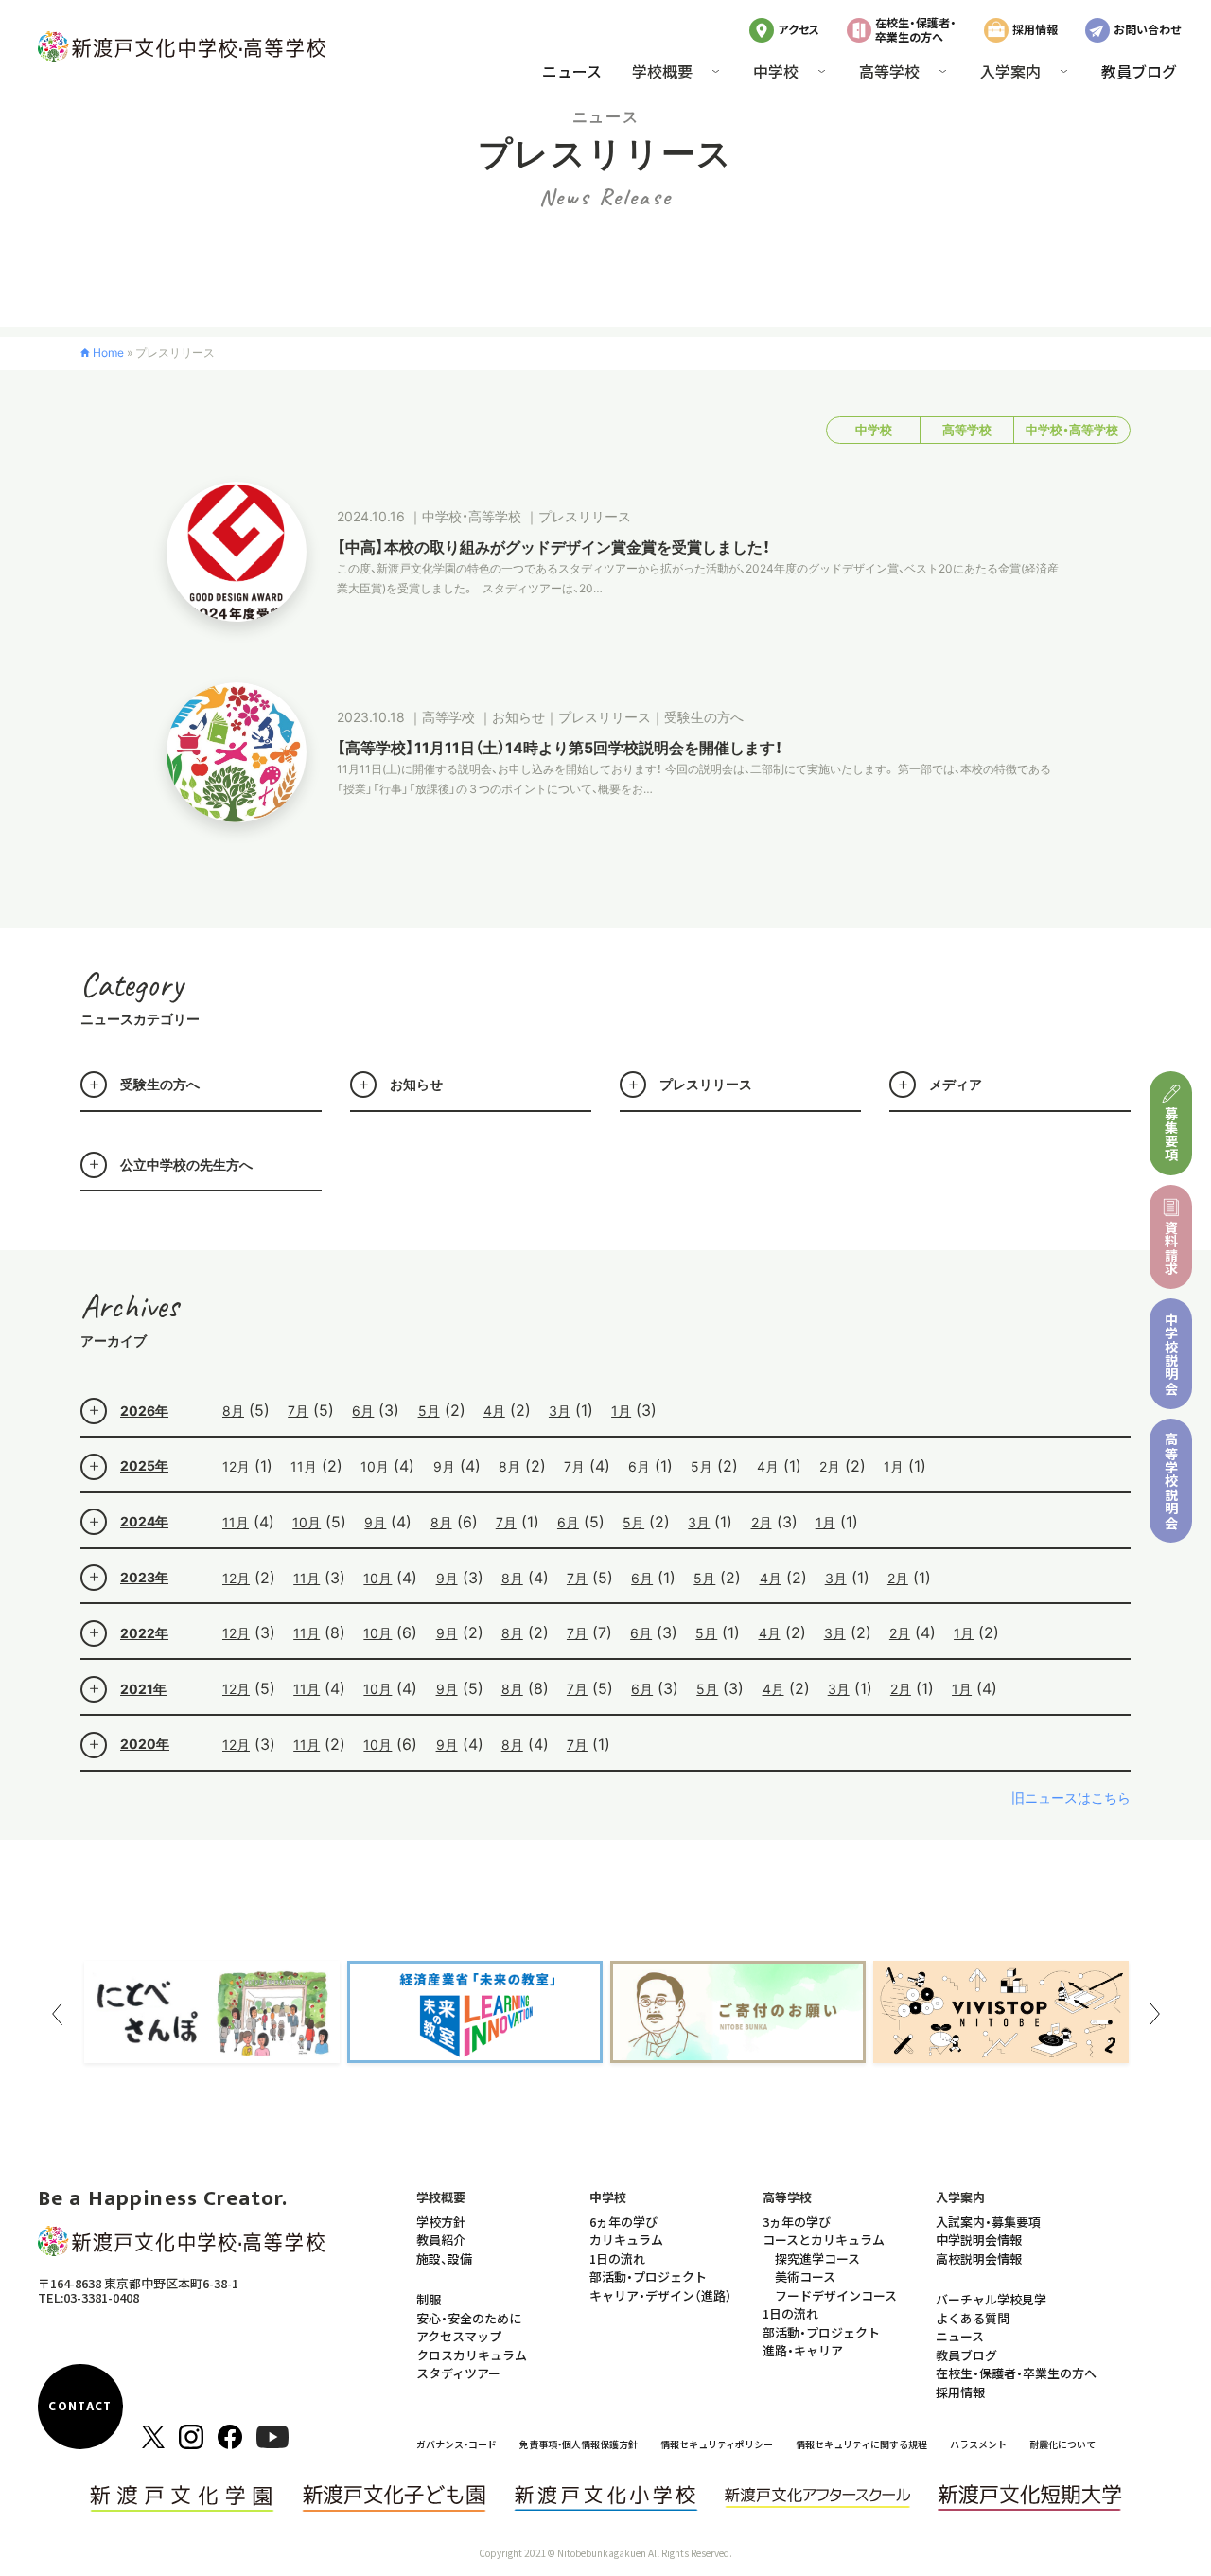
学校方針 (441, 2222)
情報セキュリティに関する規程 (861, 2444)
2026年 (144, 1411)
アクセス (799, 29)
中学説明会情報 (979, 2240)
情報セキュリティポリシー (717, 2444)
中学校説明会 (1171, 1354)
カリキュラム (626, 2240)
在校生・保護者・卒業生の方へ (916, 29)
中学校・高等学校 (1072, 430)
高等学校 (967, 430)
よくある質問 (973, 2318)
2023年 (144, 1577)
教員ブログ (1139, 71)
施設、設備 (444, 2258)
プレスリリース (706, 1084)
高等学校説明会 (1171, 1481)
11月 (304, 1466)
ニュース (572, 71)
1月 (621, 1411)
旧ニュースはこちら (1071, 1798)
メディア (956, 1084)
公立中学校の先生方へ (186, 1164)
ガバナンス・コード (456, 2444)
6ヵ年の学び (623, 2222)
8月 (233, 1411)
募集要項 (1171, 1134)
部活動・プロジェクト (648, 2276)
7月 (298, 1411)
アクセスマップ (459, 2336)
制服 (429, 2299)
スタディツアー (458, 2373)
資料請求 (1171, 1248)
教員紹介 (441, 2240)
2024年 (144, 1521)
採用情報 (1035, 29)
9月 (444, 1466)
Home (108, 353)
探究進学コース (817, 2258)
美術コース (805, 2276)
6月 (363, 1411)
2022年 (144, 1633)
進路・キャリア (803, 2350)
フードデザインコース (836, 2295)
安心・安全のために (469, 2318)
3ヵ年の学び (797, 2222)
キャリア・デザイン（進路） (661, 2295)
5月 (429, 1411)
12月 (236, 1466)
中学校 (874, 430)
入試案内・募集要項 (988, 2222)
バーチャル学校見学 (991, 2299)
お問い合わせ (1147, 29)
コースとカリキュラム (824, 2240)
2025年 (144, 1465)
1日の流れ (617, 2258)
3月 (560, 1411)
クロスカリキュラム (472, 2355)
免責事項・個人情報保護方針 (579, 2444)
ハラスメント (978, 2444)
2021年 (143, 1689)
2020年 (145, 1744)
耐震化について (1062, 2444)
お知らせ (416, 1084)
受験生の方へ (160, 1084)
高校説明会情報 (979, 2258)
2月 (830, 1466)
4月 (494, 1411)
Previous (57, 2014)
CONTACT (80, 2407)
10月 (375, 1466)
